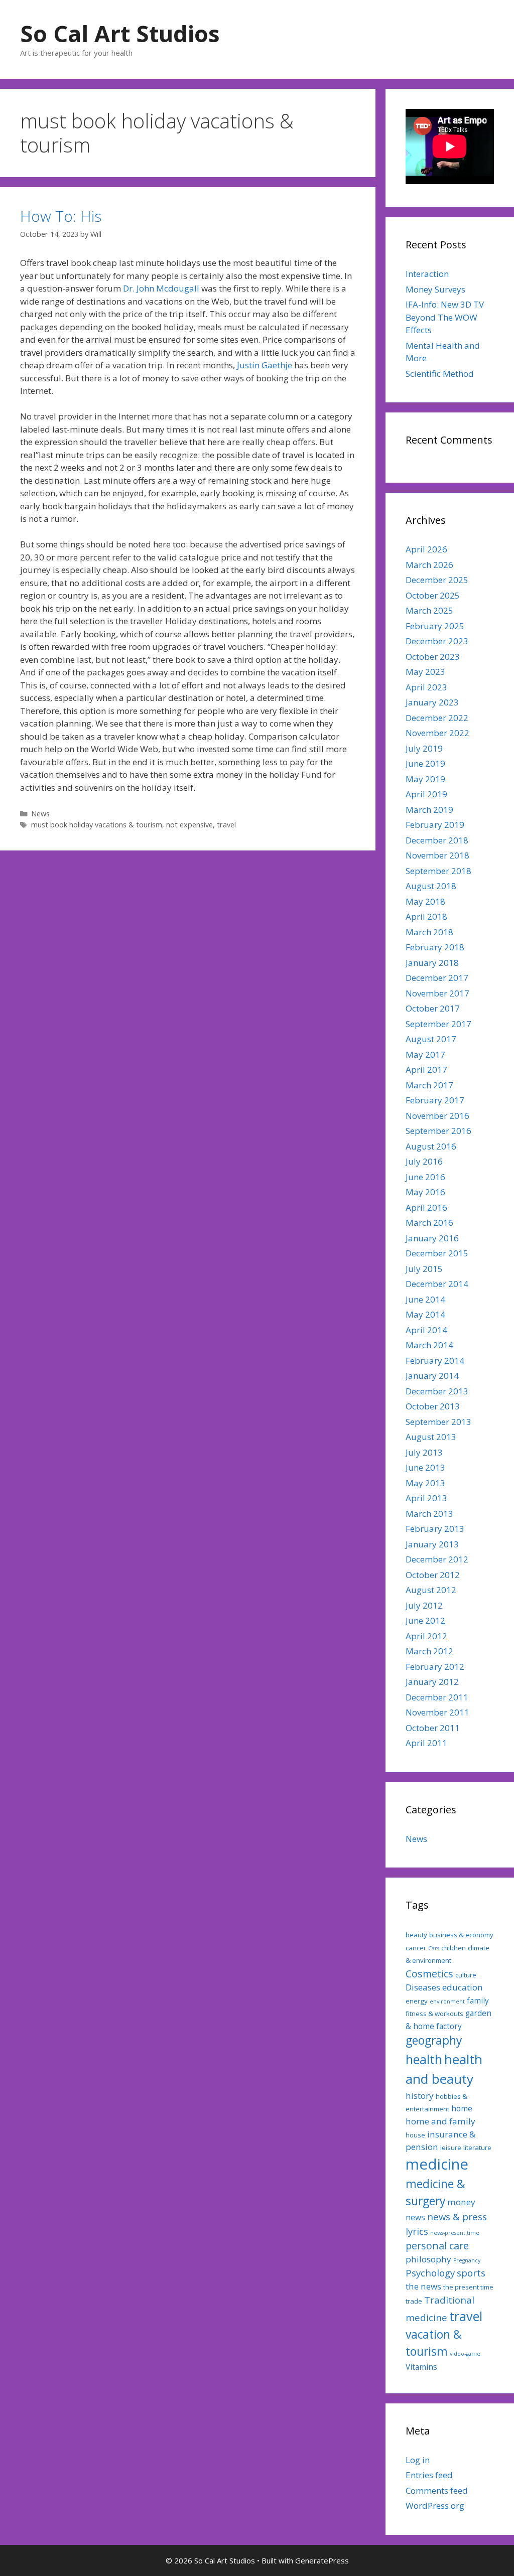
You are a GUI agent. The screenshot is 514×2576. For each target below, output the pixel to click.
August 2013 (431, 1437)
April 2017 (426, 1069)
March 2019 (429, 810)
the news (423, 2286)
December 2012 (437, 1559)
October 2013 (433, 1406)
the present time (468, 2287)
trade (414, 2301)
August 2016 (431, 1146)
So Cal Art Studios (120, 33)
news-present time (455, 2233)
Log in (418, 2460)
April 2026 (426, 549)
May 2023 (425, 672)
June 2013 (425, 1467)
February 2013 (435, 1529)
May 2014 (425, 1314)
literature (477, 2148)
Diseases (423, 1987)
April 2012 (426, 1636)
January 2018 (432, 963)
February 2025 (435, 626)
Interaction (427, 274)
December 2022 (437, 718)
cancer (416, 1948)
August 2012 (431, 1590)
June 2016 (425, 1177)
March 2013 (429, 1514)
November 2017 (437, 993)
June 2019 (425, 763)
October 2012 (433, 1575)
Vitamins (421, 2367)
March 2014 (429, 1345)
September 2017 (438, 1024)
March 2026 (429, 565)
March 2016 (429, 1223)
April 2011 (426, 1743)
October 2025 (433, 595)
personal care (437, 2246)
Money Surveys (435, 289)
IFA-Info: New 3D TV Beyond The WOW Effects (445, 317)
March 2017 (429, 1085)
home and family (440, 2121)
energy (417, 2001)
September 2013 (438, 1422)
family (478, 2000)
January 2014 (432, 1376)
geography (434, 2040)
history (420, 2096)
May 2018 (425, 901)
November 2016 (437, 1116)
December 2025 (437, 580)
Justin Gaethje (265, 365)
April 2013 (426, 1498)
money (461, 2202)
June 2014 (425, 1299)
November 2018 (437, 855)
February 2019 (435, 825)
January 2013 (432, 1544)
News (40, 814)
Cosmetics (429, 1974)
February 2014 (435, 1361)
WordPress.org (435, 2506)
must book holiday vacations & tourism (97, 825)
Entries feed (429, 2475)
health (424, 2059)
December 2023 (437, 641)
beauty (416, 1935)
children (454, 1948)
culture (466, 1975)
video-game (465, 2354)
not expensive (189, 825)
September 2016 (438, 1131)
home (462, 2108)
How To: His (61, 216)
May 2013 (425, 1483)
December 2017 (437, 978)
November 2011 (437, 1712)
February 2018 (435, 947)
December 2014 (437, 1284)
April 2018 (426, 916)
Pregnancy (467, 2260)
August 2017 (431, 1039)
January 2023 (432, 702)
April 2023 (426, 687)
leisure (451, 2148)
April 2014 (426, 1330)
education (463, 1987)
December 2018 (437, 840)
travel (226, 825)
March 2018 (429, 932)
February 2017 (435, 1100)
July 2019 (424, 748)
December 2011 (437, 1697)
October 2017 (433, 1008)
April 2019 (426, 794)
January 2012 (432, 1682)
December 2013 (437, 1391)
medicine (437, 2164)
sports (471, 2273)
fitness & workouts (434, 2014)
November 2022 (437, 733)
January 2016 (432, 1238)
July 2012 (424, 1605)
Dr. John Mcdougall (161, 288)
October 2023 (433, 657)
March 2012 (429, 1651)
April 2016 (426, 1207)
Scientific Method (440, 374)
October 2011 (433, 1728)
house (415, 2135)
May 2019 (425, 779)
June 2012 (425, 1620)
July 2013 (424, 1452)
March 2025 (429, 610)
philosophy (428, 2259)
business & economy (461, 1935)
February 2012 (435, 1667)
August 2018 (431, 886)
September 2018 (438, 871)
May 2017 (425, 1054)
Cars (434, 1948)
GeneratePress (322, 2560)
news (415, 2217)
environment (447, 2001)
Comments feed (437, 2490)
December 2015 (437, 1253)
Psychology (430, 2273)
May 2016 (425, 1192)
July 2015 (424, 1269)
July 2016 (424, 1161)
